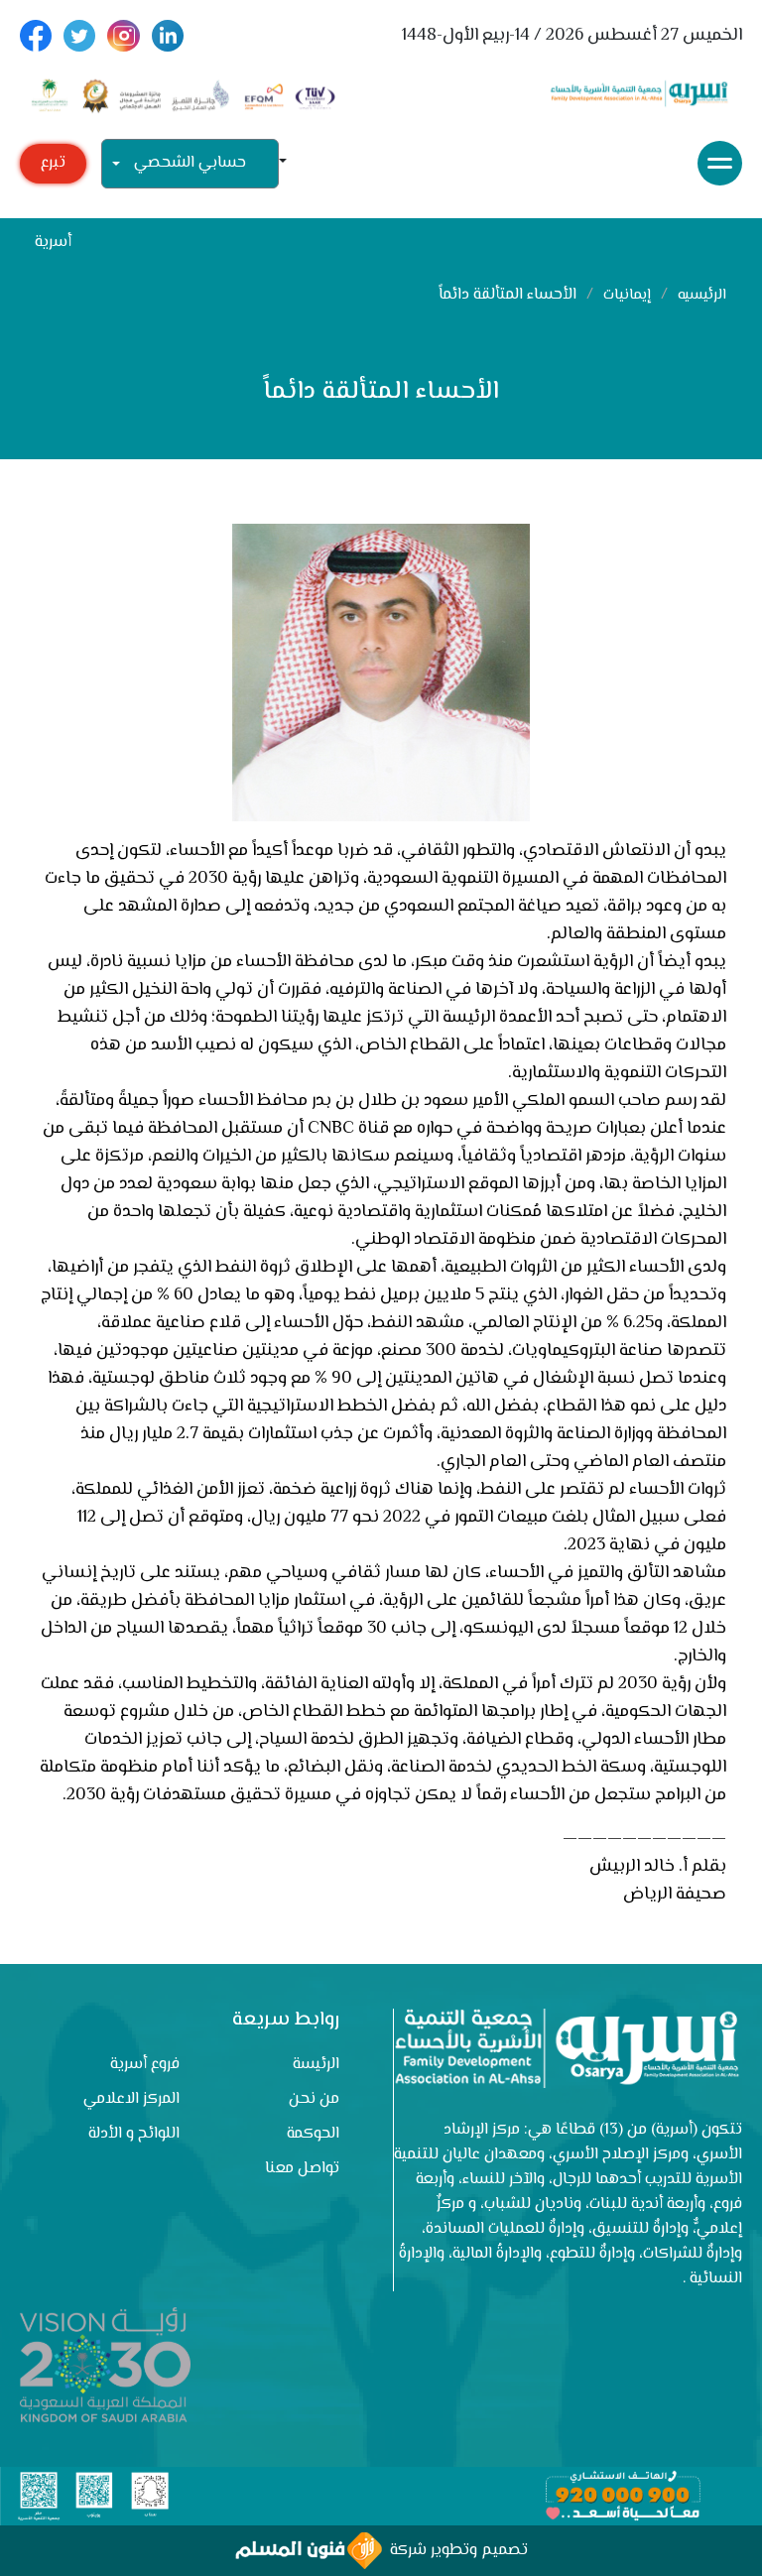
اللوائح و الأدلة (134, 2134)
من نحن (314, 2099)
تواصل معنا (302, 2169)
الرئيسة (316, 2065)
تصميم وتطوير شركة (455, 2551)
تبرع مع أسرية (53, 167)
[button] (291, 163)
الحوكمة (313, 2134)
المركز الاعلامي (131, 2099)
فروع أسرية (145, 2065)
